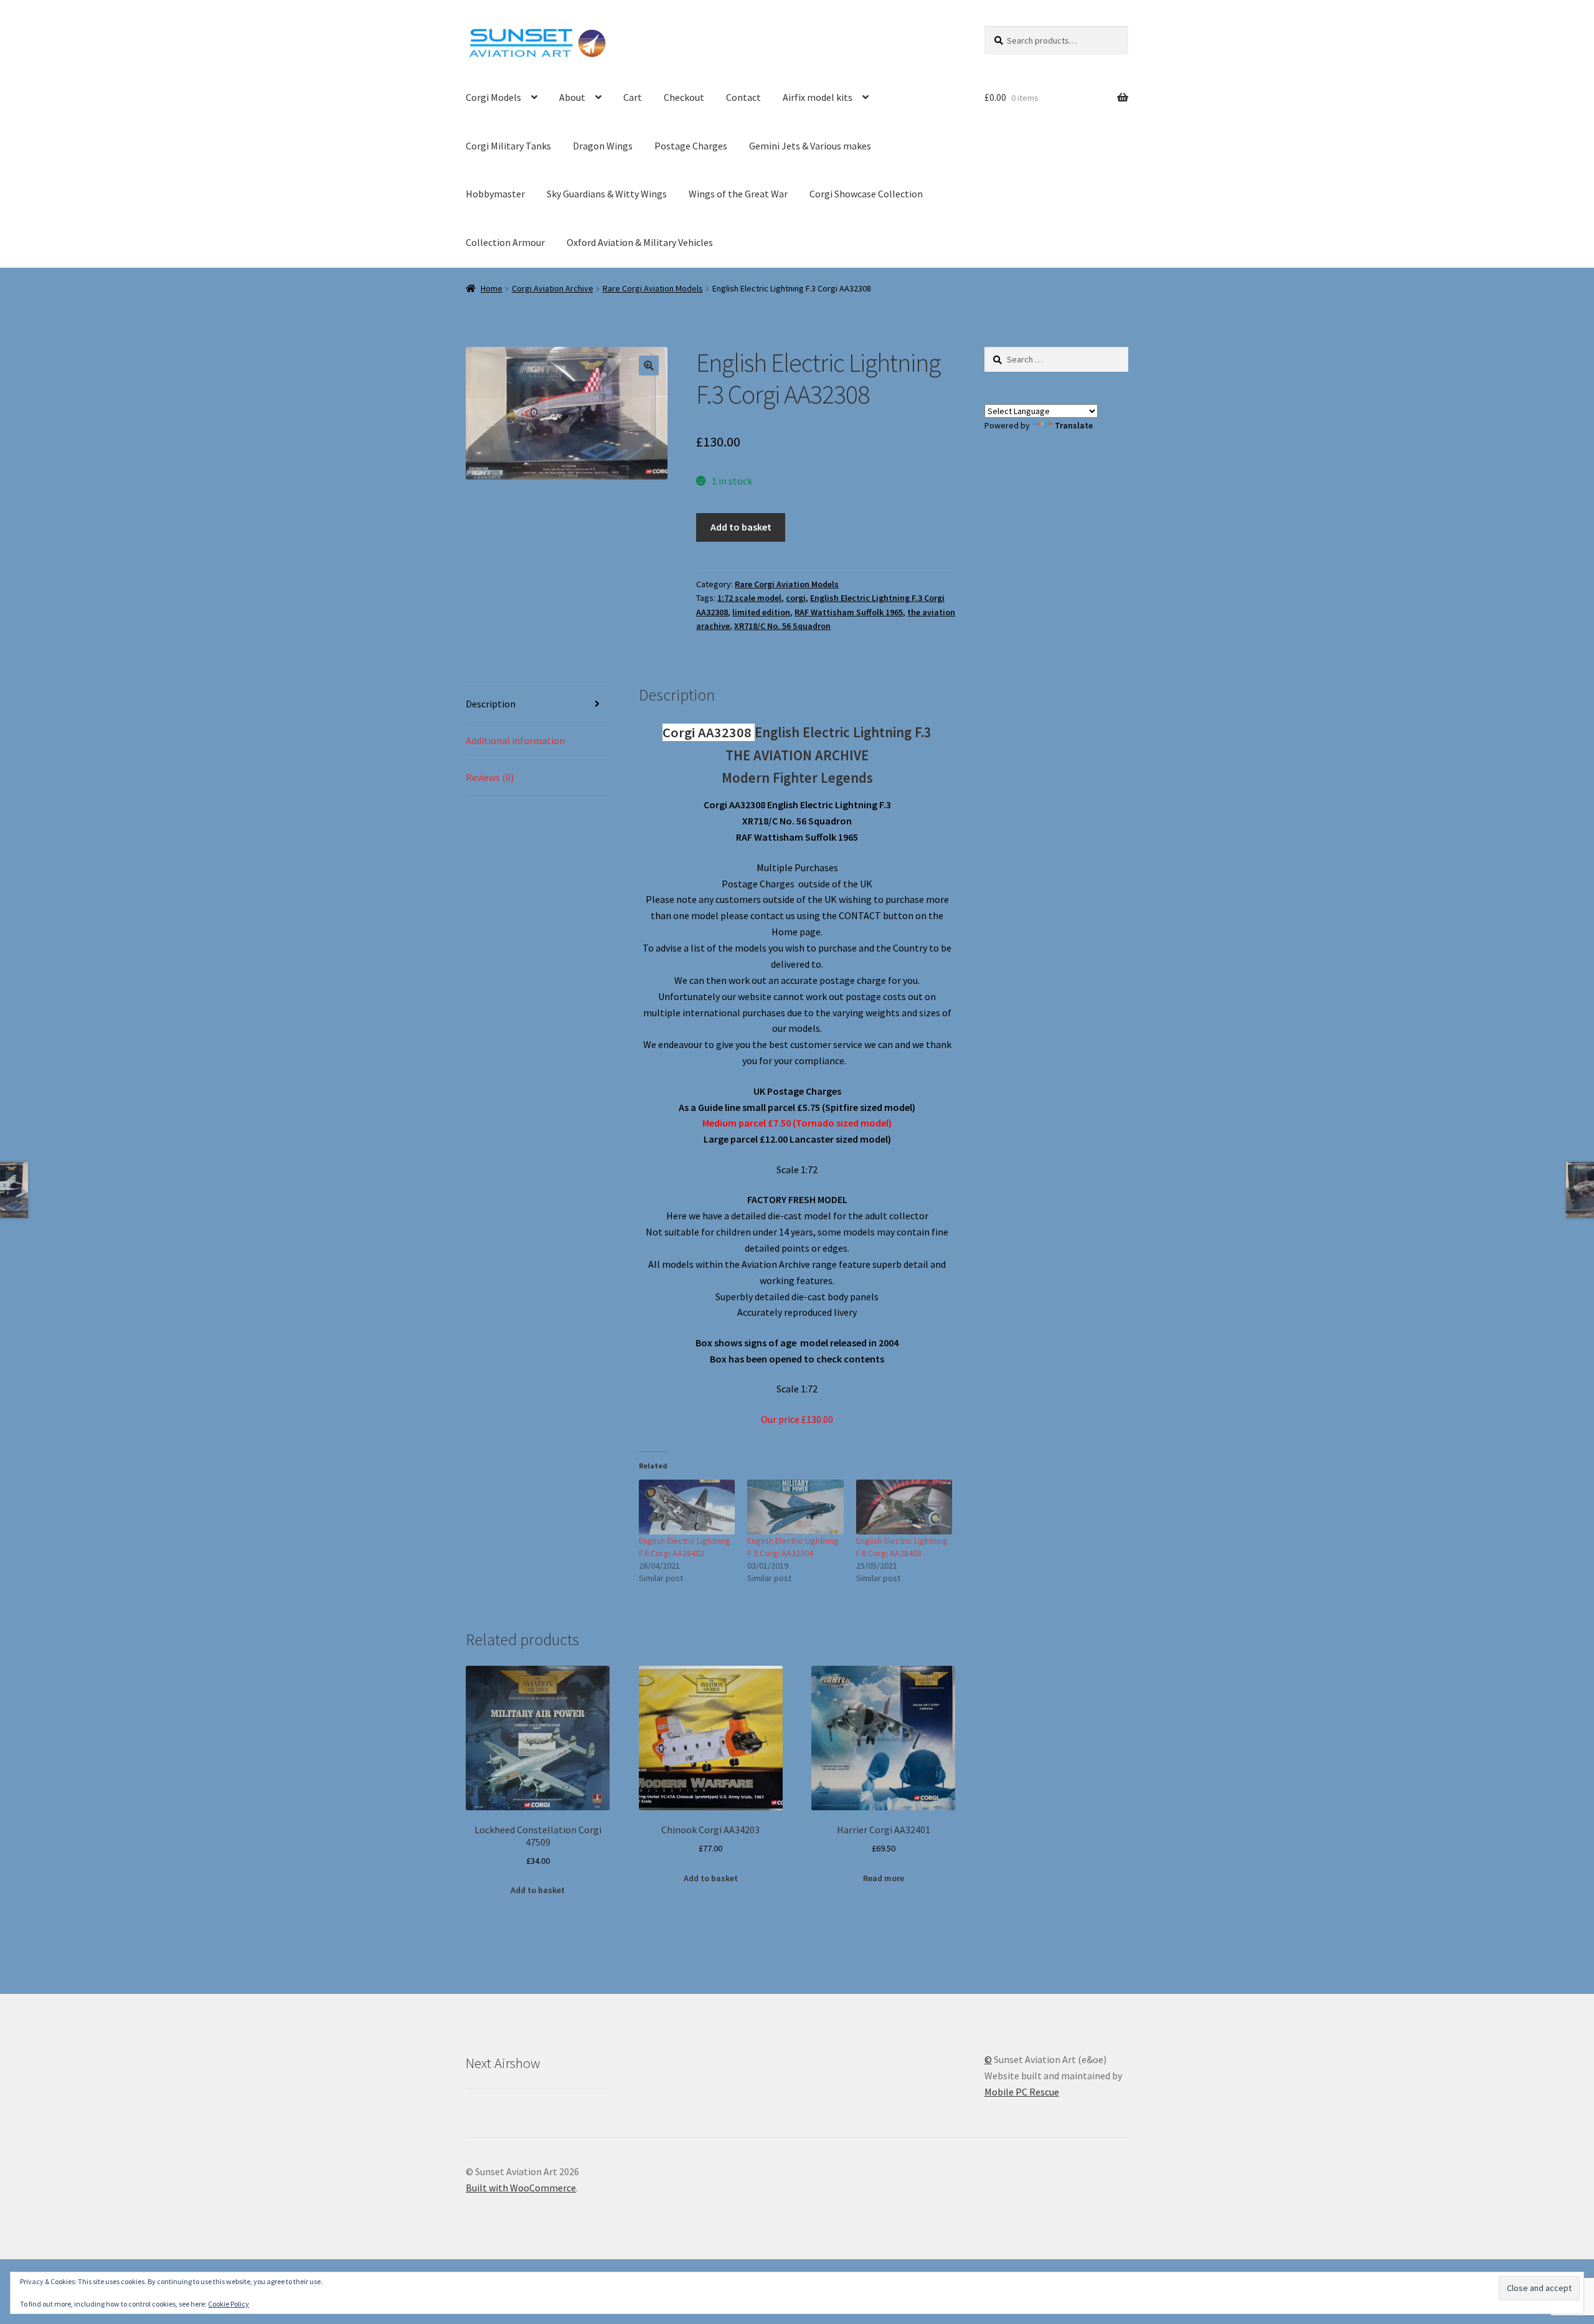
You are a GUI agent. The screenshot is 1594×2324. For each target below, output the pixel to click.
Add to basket (741, 527)
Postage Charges (691, 146)
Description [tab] (491, 704)
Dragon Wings (603, 146)
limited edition (761, 612)
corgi (796, 598)
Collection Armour (505, 242)
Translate (1074, 425)
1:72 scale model (749, 598)
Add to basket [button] (538, 1890)
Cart (633, 97)
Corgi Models (493, 97)
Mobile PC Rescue (1022, 2092)
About (572, 97)
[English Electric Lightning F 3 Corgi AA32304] (795, 1507)
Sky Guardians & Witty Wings (607, 194)
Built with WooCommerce (521, 2188)
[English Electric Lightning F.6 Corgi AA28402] (687, 1507)
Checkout (684, 97)
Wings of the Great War (738, 194)
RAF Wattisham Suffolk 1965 (849, 612)
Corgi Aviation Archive (553, 288)
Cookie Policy (229, 2304)
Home (492, 288)
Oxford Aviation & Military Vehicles (640, 242)
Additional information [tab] (515, 740)
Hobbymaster (495, 194)
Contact (743, 97)
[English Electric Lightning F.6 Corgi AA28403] (904, 1507)
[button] (649, 366)
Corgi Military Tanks (508, 146)
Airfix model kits (818, 97)
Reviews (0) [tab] (490, 777)
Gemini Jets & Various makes (810, 146)
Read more (884, 1878)
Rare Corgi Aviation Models (653, 288)
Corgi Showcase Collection (866, 194)
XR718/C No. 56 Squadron (782, 626)
